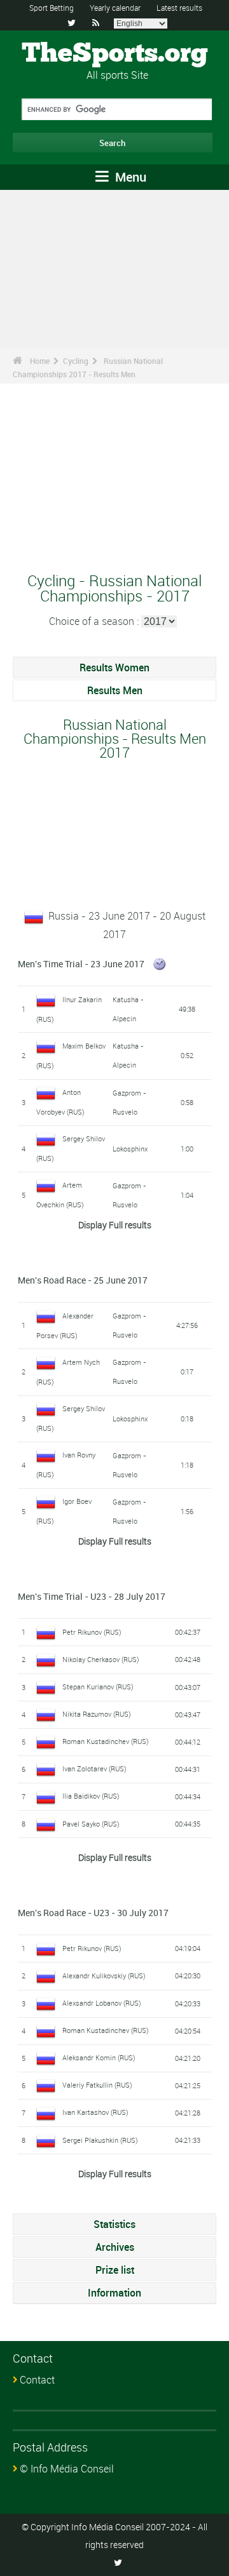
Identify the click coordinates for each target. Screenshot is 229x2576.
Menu (129, 177)
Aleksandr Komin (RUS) (99, 2057)
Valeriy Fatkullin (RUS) (97, 2085)
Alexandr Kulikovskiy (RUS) (104, 1976)
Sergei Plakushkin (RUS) (100, 2140)
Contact (37, 2380)
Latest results (179, 8)
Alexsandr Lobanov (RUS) (102, 2003)
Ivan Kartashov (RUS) (95, 2112)
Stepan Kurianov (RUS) (98, 1687)
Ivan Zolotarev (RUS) (94, 1768)
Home (40, 361)
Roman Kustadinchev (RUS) (106, 1741)
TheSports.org (115, 54)
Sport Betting (52, 8)
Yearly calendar (115, 8)
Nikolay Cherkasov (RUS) (101, 1659)
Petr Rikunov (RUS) (92, 1632)
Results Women (114, 667)
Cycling (76, 361)
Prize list (115, 2270)
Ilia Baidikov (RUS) (91, 1796)
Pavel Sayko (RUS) (91, 1824)
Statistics (114, 2224)
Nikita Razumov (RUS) (97, 1714)
